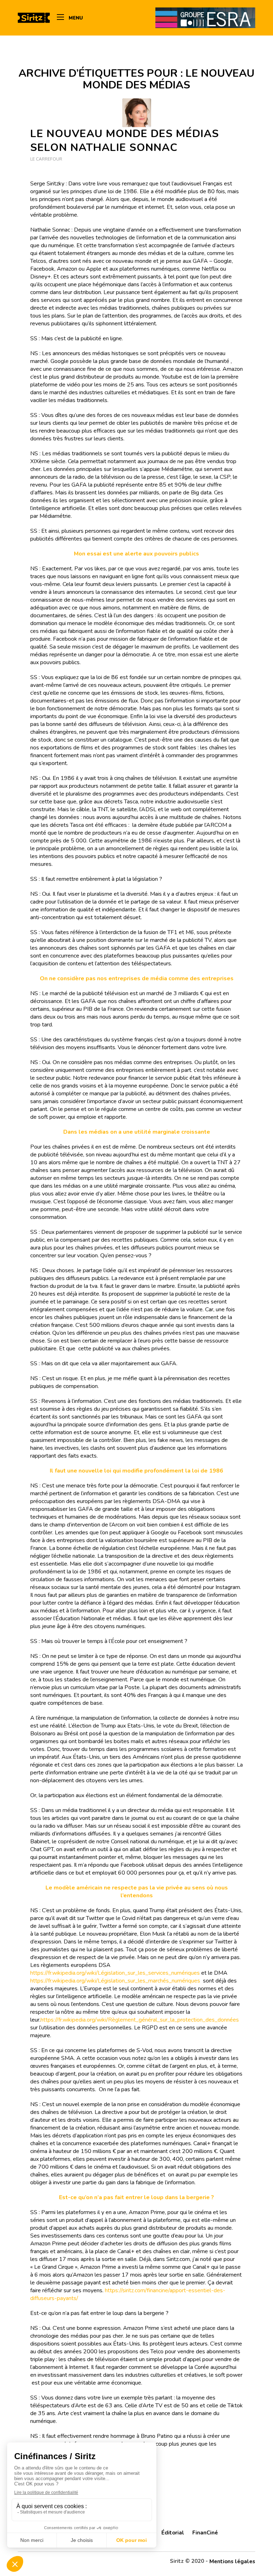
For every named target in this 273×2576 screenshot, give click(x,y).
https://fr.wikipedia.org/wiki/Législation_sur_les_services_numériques (115, 1973)
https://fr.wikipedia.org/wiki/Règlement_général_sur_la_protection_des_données (140, 2020)
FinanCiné (205, 2533)
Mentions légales (232, 2561)
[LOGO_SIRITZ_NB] (34, 18)
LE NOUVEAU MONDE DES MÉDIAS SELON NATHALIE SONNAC (125, 141)
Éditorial (173, 2533)
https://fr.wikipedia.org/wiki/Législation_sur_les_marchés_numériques (116, 1981)
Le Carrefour (46, 159)
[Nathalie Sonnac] (137, 113)
